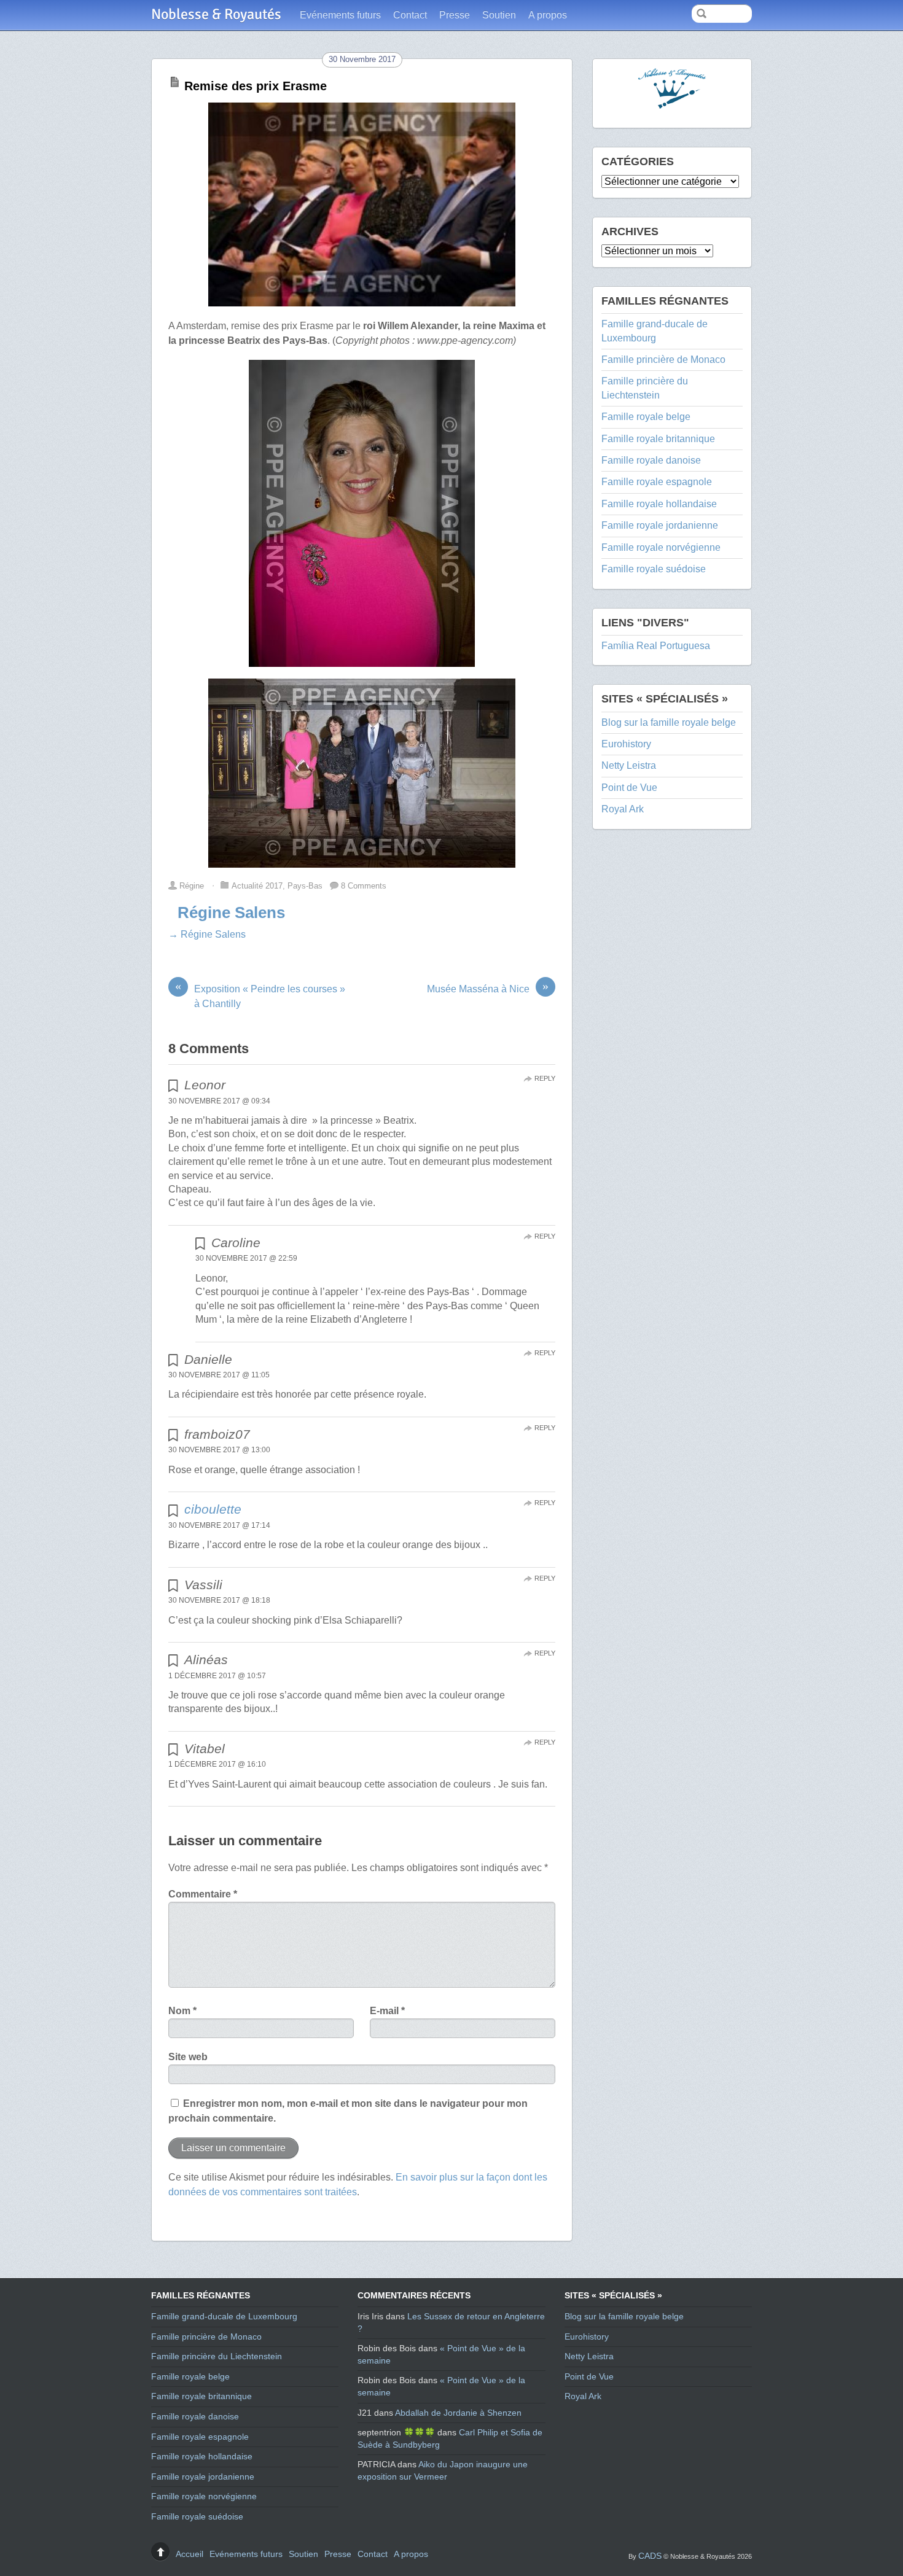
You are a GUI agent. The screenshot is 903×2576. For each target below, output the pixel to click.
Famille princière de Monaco (663, 360)
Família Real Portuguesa (656, 646)
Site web (188, 2057)
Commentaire (203, 1894)
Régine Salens (231, 912)
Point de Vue (629, 788)
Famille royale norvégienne (661, 547)
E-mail (387, 2011)
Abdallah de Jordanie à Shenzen (458, 2413)
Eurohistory (626, 744)
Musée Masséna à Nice (488, 988)
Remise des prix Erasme (256, 86)
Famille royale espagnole (657, 482)
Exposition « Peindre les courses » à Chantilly (260, 995)
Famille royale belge (646, 417)
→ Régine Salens (207, 934)
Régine (192, 886)
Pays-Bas (305, 886)
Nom (182, 2011)
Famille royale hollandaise (659, 504)
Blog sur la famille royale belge (669, 722)
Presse (455, 15)
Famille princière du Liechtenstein (217, 2356)
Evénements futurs (340, 15)
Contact (410, 15)
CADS (650, 2556)
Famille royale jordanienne (660, 525)
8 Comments (364, 886)
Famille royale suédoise (654, 569)
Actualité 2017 (257, 886)
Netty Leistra (629, 765)
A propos (548, 15)
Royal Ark (623, 809)
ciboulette (213, 1509)
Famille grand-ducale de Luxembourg (224, 2316)
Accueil (190, 2554)
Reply (545, 1078)
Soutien (499, 15)
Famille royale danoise (651, 460)
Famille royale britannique (658, 439)
